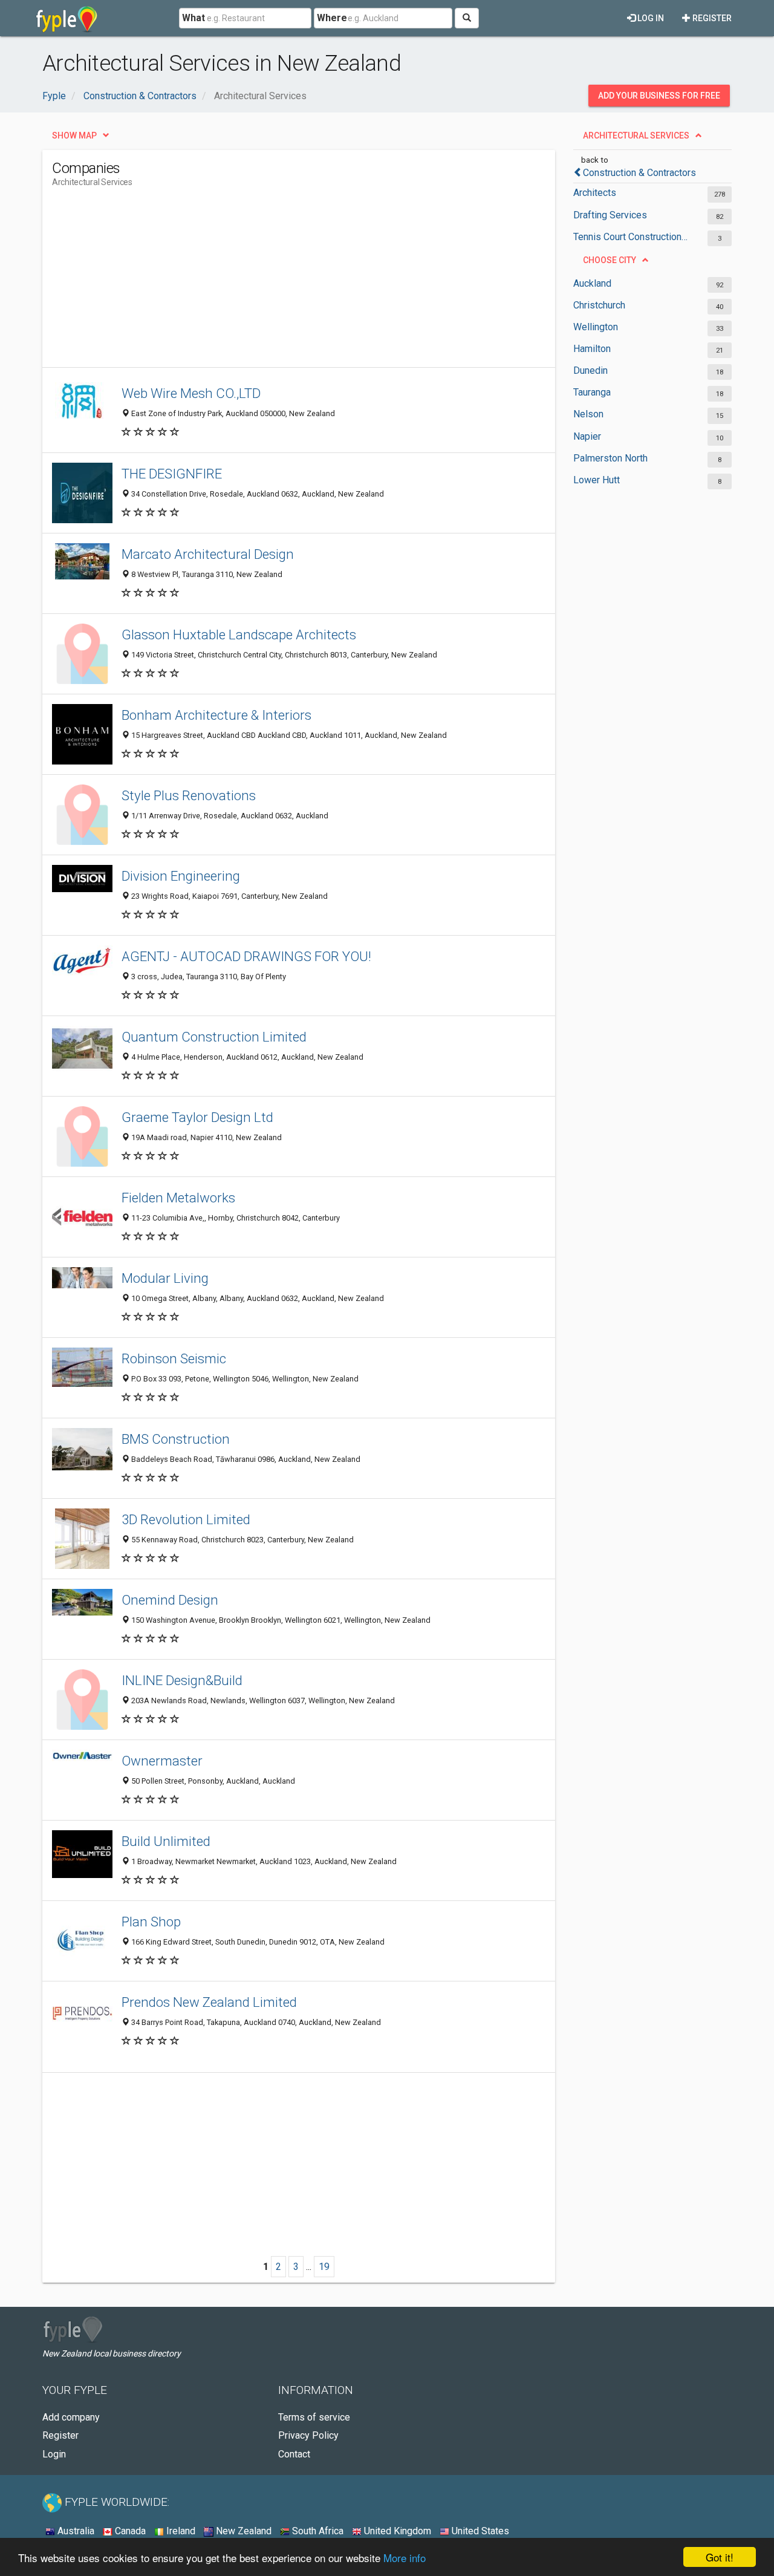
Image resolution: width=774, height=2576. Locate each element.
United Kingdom (396, 2531)
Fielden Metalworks (178, 1198)
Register (711, 18)
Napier (587, 436)
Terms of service (314, 2417)
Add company (71, 2417)
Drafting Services (610, 215)
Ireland (180, 2531)
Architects (595, 193)
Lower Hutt (597, 480)
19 (324, 2267)
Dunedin (590, 370)
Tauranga (592, 392)
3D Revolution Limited (186, 1519)
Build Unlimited (166, 1841)
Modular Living (165, 1278)
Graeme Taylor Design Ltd (197, 1117)
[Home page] (67, 18)
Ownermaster (162, 1761)
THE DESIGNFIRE (172, 474)
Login (54, 2454)
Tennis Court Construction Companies (630, 237)
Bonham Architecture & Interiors (216, 715)
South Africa (317, 2531)
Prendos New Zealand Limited (209, 2002)
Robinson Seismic (174, 1358)
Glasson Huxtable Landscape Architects (239, 634)
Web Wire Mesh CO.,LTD (191, 393)
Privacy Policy (308, 2435)
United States (479, 2531)
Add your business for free (659, 96)
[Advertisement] (272, 282)
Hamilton (592, 349)
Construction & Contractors (639, 173)
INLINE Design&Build (182, 1680)
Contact (294, 2454)
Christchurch (599, 305)
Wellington (596, 327)
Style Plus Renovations (189, 795)
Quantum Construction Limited (214, 1037)
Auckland (592, 283)
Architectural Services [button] (636, 135)
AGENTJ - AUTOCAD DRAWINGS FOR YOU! (246, 956)
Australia (75, 2531)
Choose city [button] (610, 260)
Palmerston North (610, 458)
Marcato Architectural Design (208, 554)
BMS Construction (176, 1439)
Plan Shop (151, 1922)
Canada (129, 2531)
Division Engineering (181, 876)
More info (405, 2558)
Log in (650, 18)
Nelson (588, 414)
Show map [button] (74, 135)
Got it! (720, 2557)
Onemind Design (170, 1600)
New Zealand (242, 2531)
